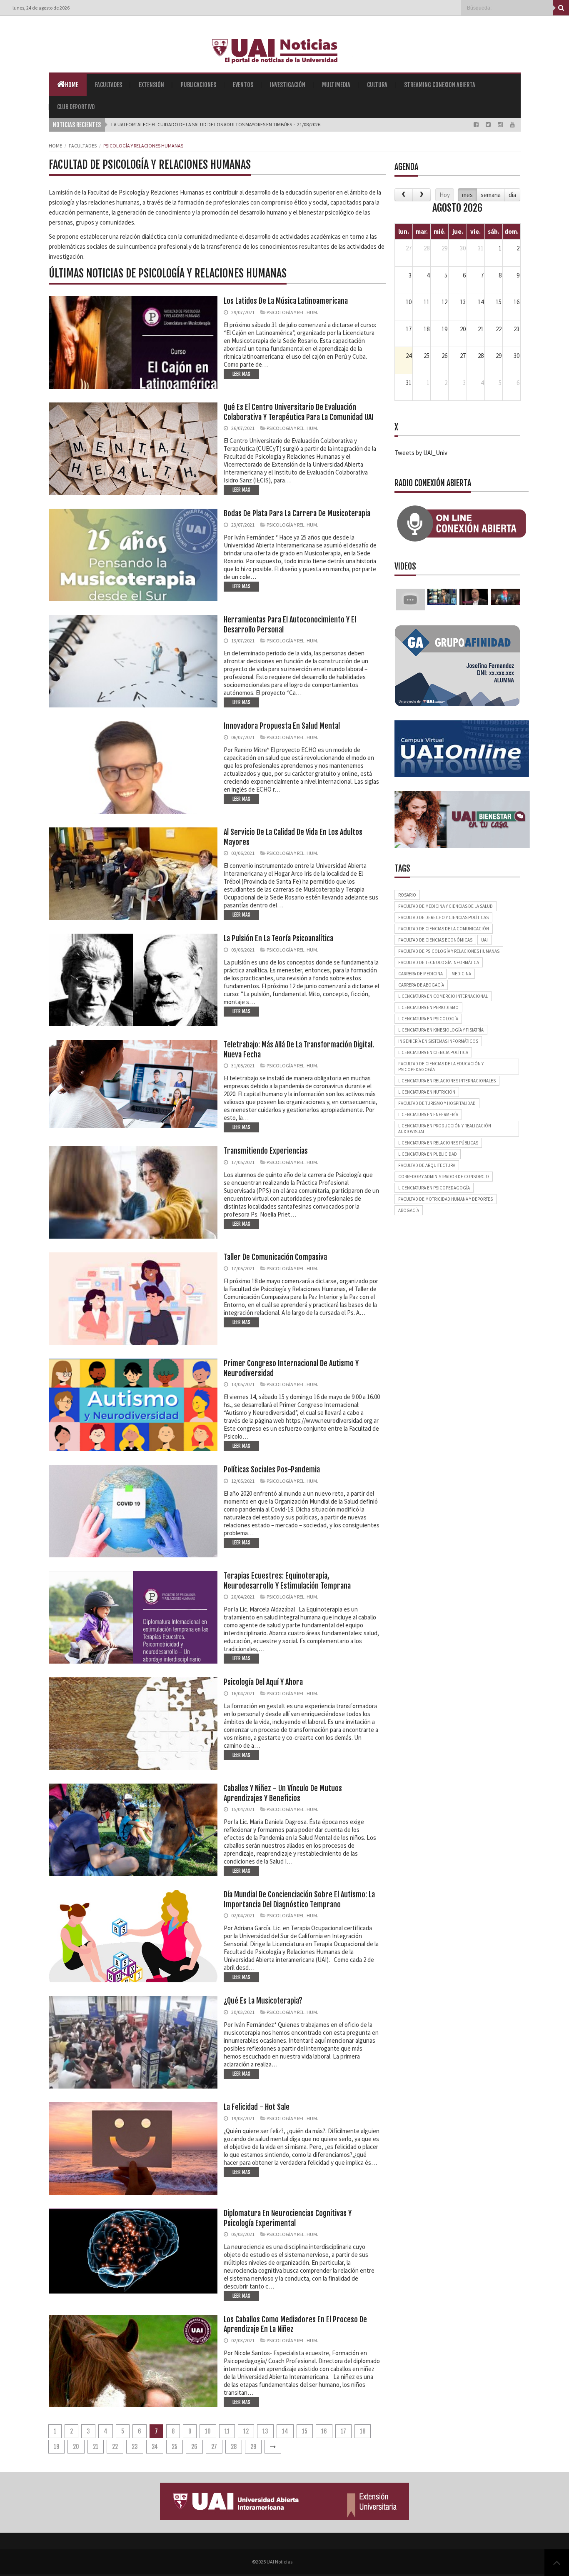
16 (324, 2431)
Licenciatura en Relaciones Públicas (438, 1143)
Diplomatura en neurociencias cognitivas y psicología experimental (288, 2218)
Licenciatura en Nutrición (427, 1092)
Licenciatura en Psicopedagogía (434, 1188)
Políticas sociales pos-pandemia (272, 1469)
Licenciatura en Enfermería (428, 1114)
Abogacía (409, 1210)
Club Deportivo (76, 107)
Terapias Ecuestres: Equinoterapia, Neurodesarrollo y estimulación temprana (287, 1580)
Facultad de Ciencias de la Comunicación (444, 929)
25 (175, 2447)
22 (115, 2447)
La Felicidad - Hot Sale (257, 2107)
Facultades (109, 85)
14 (285, 2431)
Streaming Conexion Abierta (440, 85)
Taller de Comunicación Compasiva (275, 1257)
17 (343, 2431)
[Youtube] (512, 125)
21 (96, 2447)
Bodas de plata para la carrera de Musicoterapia (297, 513)
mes (467, 195)
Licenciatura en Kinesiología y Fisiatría (441, 1030)
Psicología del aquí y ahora (263, 1682)
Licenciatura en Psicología (428, 1019)
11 (227, 2431)
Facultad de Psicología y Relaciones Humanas (449, 951)
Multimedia (336, 85)
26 (194, 2447)
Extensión (151, 85)
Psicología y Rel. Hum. (292, 312)
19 (56, 2447)
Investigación (288, 85)
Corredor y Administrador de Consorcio (444, 1177)
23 (135, 2447)
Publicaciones (198, 85)
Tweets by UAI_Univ (421, 453)
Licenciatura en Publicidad (428, 1154)
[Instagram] (501, 125)
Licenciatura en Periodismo (428, 1007)
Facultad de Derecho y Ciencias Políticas (443, 917)
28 (234, 2447)
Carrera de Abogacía (421, 985)
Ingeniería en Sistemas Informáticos (438, 1041)
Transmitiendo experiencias (266, 1151)
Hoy (445, 195)
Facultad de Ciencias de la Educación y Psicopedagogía (441, 1067)
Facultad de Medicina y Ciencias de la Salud (445, 906)
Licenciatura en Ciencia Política (433, 1052)
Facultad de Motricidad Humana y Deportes (445, 1199)
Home (72, 85)
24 (155, 2447)
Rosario (407, 895)
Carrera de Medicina (421, 974)
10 (208, 2431)
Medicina (461, 974)
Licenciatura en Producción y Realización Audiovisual (445, 1129)
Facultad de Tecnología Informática (439, 962)
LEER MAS (241, 374)
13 (265, 2431)
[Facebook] (477, 125)
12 (246, 2431)
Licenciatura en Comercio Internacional (443, 996)
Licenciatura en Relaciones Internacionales (447, 1081)
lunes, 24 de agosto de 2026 (41, 8)
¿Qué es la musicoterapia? (263, 2001)
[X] (489, 125)
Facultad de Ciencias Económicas (435, 940)
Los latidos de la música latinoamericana (286, 301)
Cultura (377, 85)
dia (512, 195)
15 (305, 2431)
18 (363, 2431)
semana (491, 195)
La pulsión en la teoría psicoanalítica (278, 938)
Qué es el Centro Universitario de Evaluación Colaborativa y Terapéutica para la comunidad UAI (299, 412)
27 (214, 2447)
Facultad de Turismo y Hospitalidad (437, 1103)
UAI (484, 940)
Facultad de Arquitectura (427, 1165)
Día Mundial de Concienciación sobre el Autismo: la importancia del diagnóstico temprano (299, 1899)
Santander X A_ (129, 124)
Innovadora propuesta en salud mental (282, 726)
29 (253, 2447)
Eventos (243, 85)
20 (76, 2447)
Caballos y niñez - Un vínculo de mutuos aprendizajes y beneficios (283, 1793)
